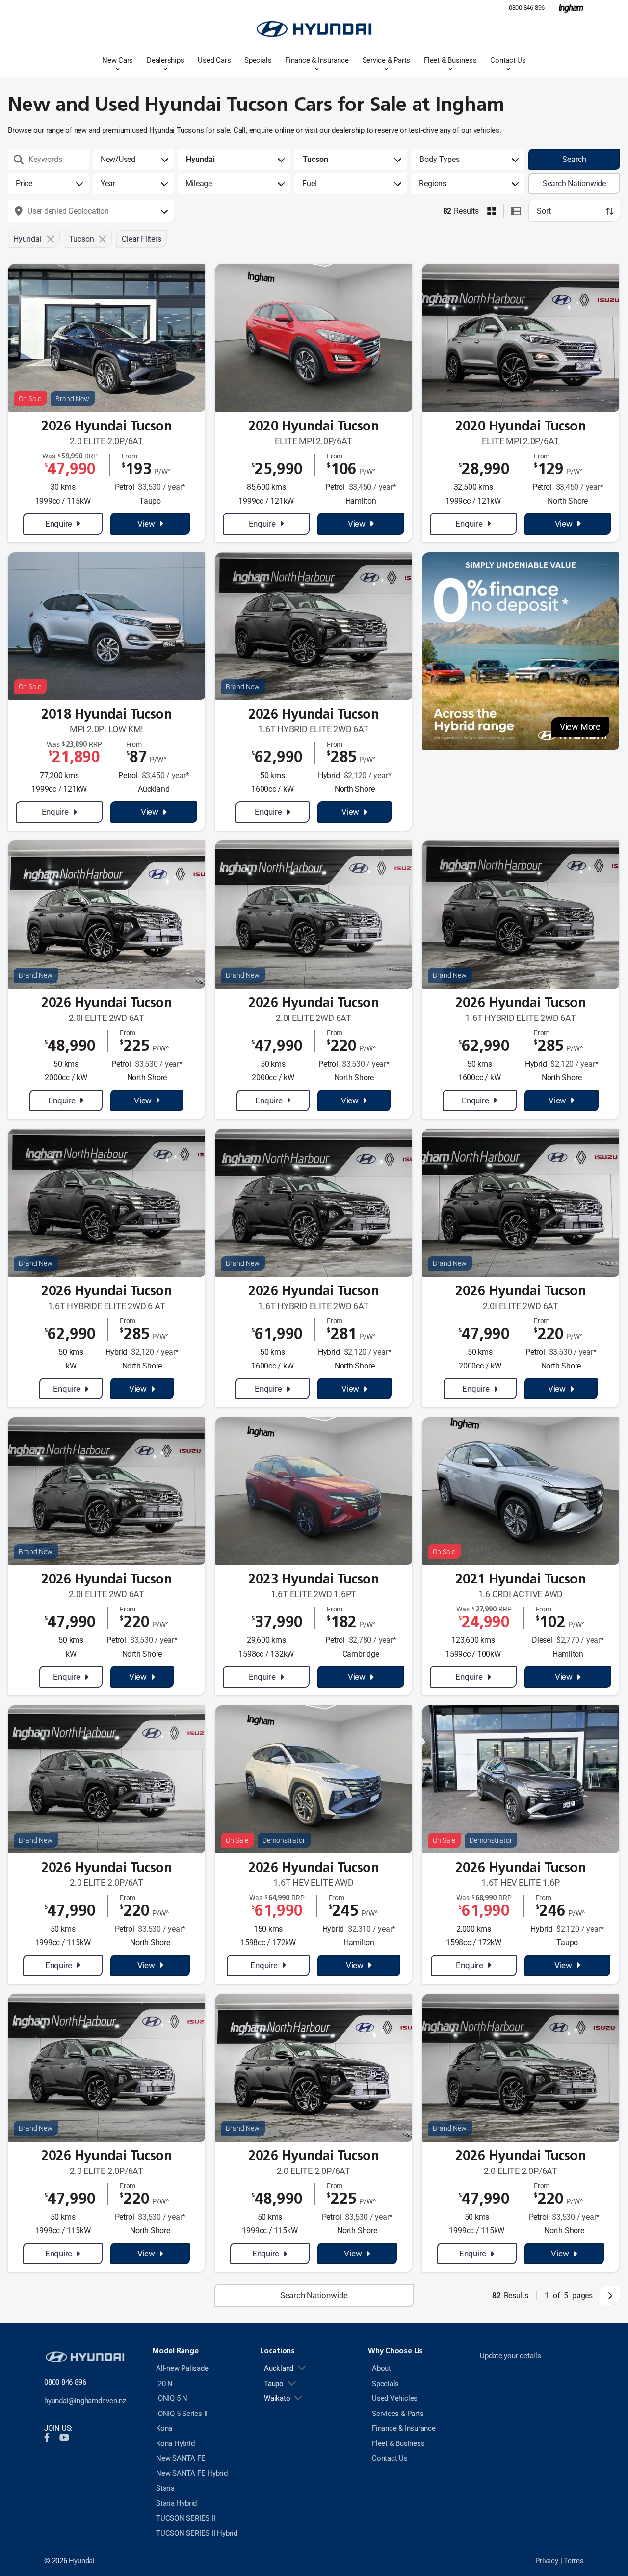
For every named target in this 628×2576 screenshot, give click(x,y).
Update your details (510, 2356)
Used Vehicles (395, 2398)
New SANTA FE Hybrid (192, 2473)
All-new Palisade (182, 2368)
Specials (258, 60)
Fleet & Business (450, 60)
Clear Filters (141, 239)
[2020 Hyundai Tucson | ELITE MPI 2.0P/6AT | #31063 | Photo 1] (314, 337)
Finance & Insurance (317, 60)
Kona (164, 2428)
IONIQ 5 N (172, 2398)
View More (580, 727)
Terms (574, 2561)
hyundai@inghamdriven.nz (85, 2401)
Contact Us (508, 60)
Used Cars (214, 60)
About (381, 2368)
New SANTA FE (181, 2458)
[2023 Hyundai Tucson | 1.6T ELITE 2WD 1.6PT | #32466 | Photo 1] (314, 1491)
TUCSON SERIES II (185, 2518)
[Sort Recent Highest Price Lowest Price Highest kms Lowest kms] (574, 211)
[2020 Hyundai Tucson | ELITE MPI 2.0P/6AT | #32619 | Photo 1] (521, 337)
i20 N (164, 2384)
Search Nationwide (574, 183)
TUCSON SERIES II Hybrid (197, 2533)
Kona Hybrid (175, 2443)
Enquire (59, 524)
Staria (165, 2488)
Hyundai (81, 2561)
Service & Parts (387, 60)
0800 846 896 (527, 8)
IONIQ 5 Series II (182, 2414)
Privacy (547, 2561)
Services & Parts (398, 2414)
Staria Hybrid (176, 2503)
